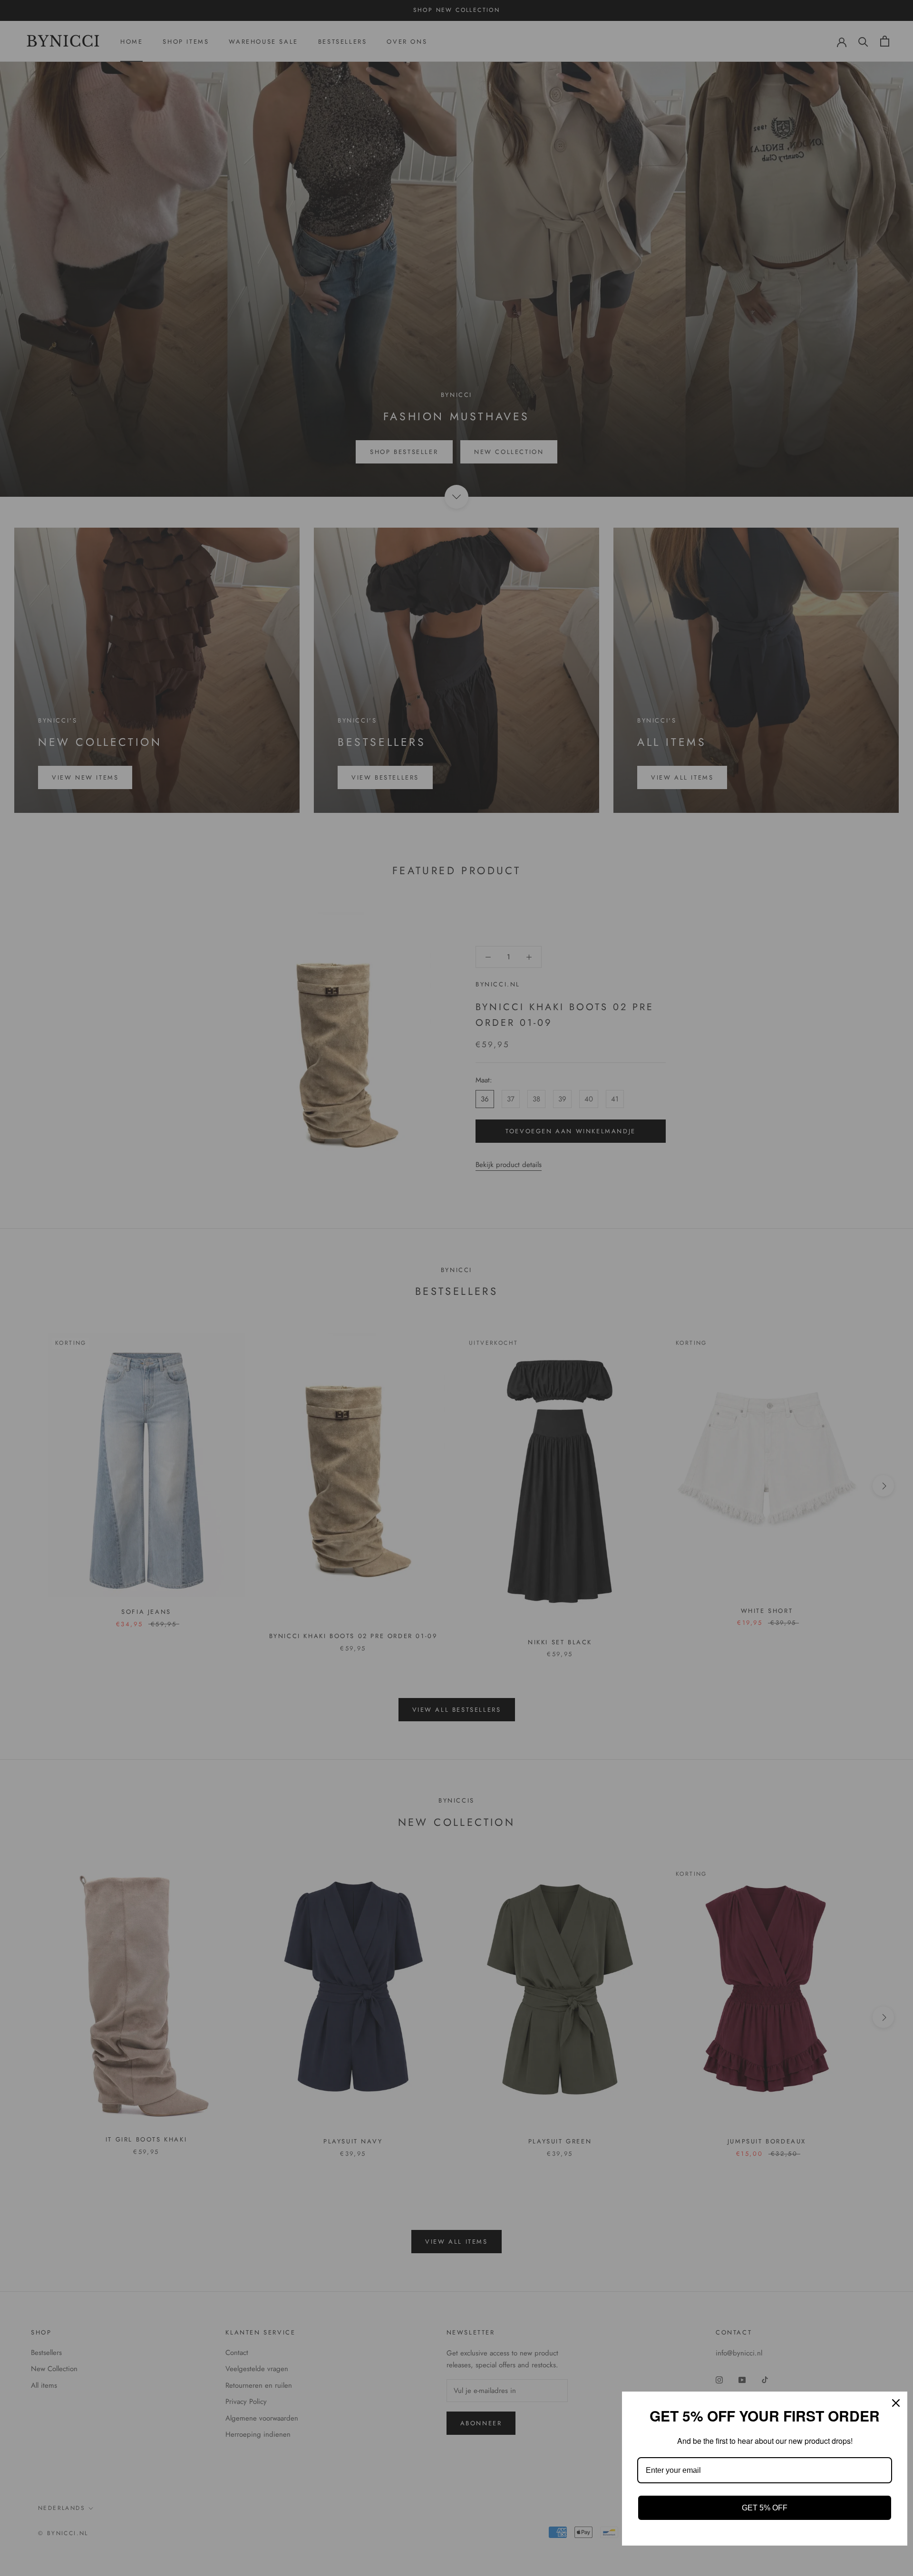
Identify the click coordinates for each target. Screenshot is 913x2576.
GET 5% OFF (765, 2508)
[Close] (896, 2403)
